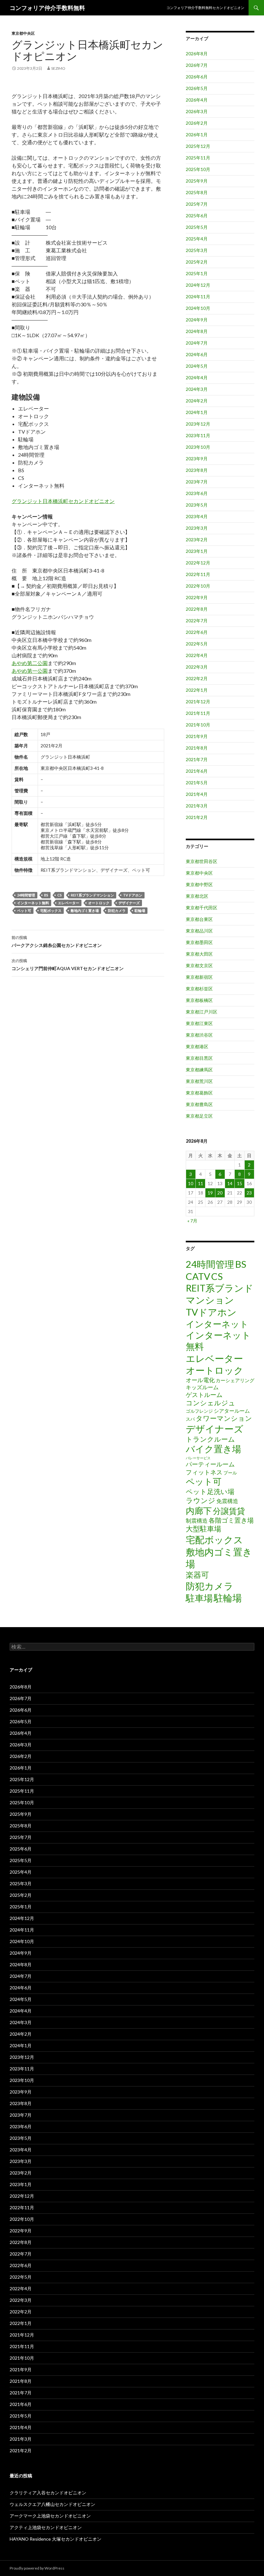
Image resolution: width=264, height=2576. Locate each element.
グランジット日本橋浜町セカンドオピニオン (63, 501)
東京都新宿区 (199, 977)
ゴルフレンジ (199, 1411)
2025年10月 (198, 169)
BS (46, 895)
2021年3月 (197, 806)
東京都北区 (197, 896)
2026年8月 (197, 54)
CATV (198, 1276)
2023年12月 (198, 424)
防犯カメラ (117, 910)
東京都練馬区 (199, 1070)
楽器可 (197, 1575)
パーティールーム (210, 1464)
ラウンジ (201, 1500)
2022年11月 (198, 574)
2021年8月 (197, 748)
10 (191, 1183)
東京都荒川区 (199, 1081)
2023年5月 (197, 505)
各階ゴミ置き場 (231, 1520)
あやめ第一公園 (30, 671)
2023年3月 (197, 528)
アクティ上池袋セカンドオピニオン (46, 2527)
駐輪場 (140, 910)
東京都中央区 (23, 33)
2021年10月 (198, 725)
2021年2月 (197, 817)
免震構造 (227, 1501)
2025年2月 (197, 262)
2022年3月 (197, 667)
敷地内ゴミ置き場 (85, 910)
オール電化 (200, 1380)
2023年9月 (197, 459)
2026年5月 (197, 88)
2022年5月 (197, 644)
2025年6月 (197, 216)
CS (60, 895)
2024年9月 (197, 320)
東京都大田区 (199, 954)
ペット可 (24, 910)
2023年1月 (197, 551)
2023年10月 (198, 447)
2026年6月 (197, 77)
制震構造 (197, 1521)
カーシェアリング (235, 1380)
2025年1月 (197, 273)
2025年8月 (197, 192)
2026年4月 (197, 100)
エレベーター (69, 903)
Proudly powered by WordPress (37, 2568)
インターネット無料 (33, 903)
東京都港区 (197, 1046)
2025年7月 (197, 204)
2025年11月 (198, 158)
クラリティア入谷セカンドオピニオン (48, 2493)
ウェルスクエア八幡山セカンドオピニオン (52, 2504)
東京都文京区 (199, 965)
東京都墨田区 (199, 942)
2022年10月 (198, 586)
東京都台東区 (199, 919)
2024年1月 (197, 412)
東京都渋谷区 (199, 1035)
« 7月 (192, 1221)
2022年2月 (197, 678)
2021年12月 (198, 702)
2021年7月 (197, 759)
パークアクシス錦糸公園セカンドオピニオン (57, 941)
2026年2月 (197, 123)
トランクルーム (210, 1439)
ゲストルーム (204, 1395)
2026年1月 (197, 135)
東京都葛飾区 (199, 1093)
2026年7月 (197, 65)
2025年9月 (197, 181)
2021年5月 (197, 783)
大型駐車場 (203, 1529)
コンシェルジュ (211, 1403)
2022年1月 (197, 690)
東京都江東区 (199, 1023)
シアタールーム (232, 1411)
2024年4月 (197, 378)
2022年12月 (198, 563)
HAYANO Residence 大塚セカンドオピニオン (56, 2539)
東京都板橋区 (199, 1000)
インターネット (217, 1324)
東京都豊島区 (199, 1104)
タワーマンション (224, 1418)
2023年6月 (197, 493)
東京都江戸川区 (202, 1012)
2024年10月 (198, 308)
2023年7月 (197, 482)
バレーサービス (198, 1458)
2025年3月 (197, 250)
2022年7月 (197, 621)
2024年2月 (197, 401)
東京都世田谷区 (202, 861)
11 (201, 1183)
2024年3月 (197, 389)
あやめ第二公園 (30, 663)
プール (230, 1473)
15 (240, 1183)
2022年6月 (197, 632)
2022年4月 (197, 655)
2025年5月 (197, 227)
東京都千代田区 (202, 908)
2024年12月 (198, 285)
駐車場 (199, 1598)
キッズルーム (202, 1387)
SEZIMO (58, 68)
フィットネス (204, 1472)
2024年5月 (197, 366)
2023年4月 (197, 516)
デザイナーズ (129, 903)
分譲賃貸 (229, 1511)
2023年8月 (197, 470)
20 (220, 1193)
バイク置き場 (213, 1449)
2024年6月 (197, 354)
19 (210, 1193)
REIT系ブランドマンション (92, 895)
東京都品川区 (199, 931)
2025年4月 (197, 239)
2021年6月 (197, 771)
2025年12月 (198, 146)
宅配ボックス (51, 910)
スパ (190, 1419)
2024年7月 (197, 343)
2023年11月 (198, 435)
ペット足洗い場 (210, 1491)
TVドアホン (133, 895)
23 (249, 1193)
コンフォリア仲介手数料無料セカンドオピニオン (205, 8)
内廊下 (199, 1511)
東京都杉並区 (199, 989)
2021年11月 (198, 713)
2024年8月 (197, 331)
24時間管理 (26, 895)
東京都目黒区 (199, 1058)
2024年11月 (198, 297)
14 (230, 1183)
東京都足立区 (199, 1116)
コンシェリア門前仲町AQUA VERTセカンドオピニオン (68, 965)
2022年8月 (197, 609)
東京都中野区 (199, 884)
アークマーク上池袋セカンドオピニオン (50, 2516)
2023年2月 (197, 540)
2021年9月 (197, 736)
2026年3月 (197, 111)
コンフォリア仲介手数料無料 (47, 8)
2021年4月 (197, 794)
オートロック (99, 903)
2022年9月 (197, 597)
